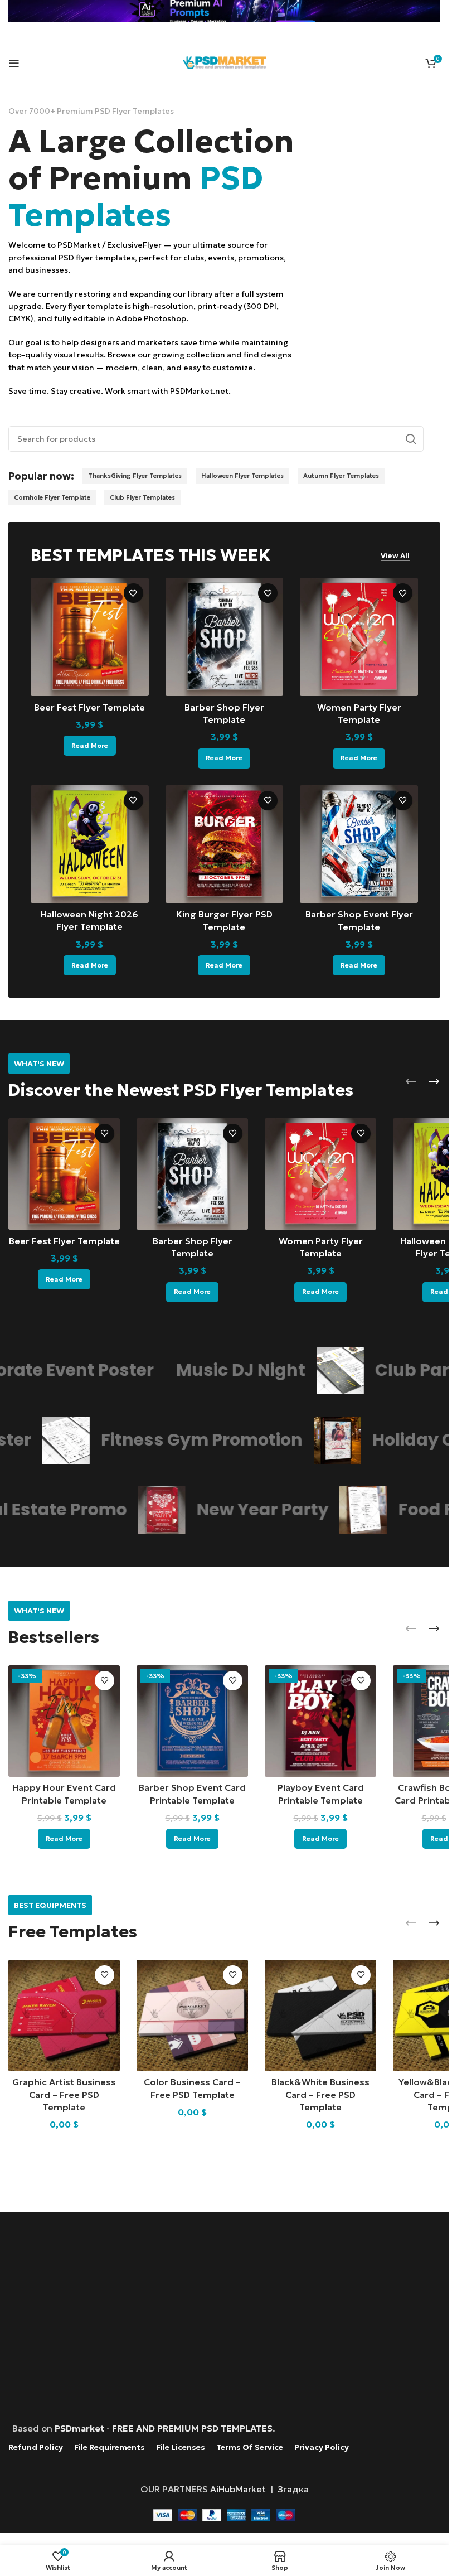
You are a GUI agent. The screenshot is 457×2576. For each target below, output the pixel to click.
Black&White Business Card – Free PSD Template (320, 2094)
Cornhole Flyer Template (52, 497)
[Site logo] (225, 61)
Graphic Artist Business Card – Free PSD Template (64, 2094)
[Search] (411, 439)
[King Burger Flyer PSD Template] (225, 844)
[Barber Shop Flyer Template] (225, 637)
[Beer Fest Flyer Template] (90, 637)
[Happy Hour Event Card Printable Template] (64, 1721)
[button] (411, 1081)
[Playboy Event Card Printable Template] (320, 1721)
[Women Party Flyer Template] (359, 637)
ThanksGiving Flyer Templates (135, 476)
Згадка (293, 2488)
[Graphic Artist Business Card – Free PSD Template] (64, 2016)
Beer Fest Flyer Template (89, 707)
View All (395, 556)
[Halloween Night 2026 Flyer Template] (90, 844)
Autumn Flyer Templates (341, 476)
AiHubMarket (238, 2488)
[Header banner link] (224, 11)
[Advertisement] (227, 2312)
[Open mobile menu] (14, 63)
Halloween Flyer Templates (242, 476)
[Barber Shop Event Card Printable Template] (192, 1721)
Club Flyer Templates (142, 497)
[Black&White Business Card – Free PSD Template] (320, 2016)
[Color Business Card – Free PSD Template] (192, 2016)
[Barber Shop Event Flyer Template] (359, 844)
